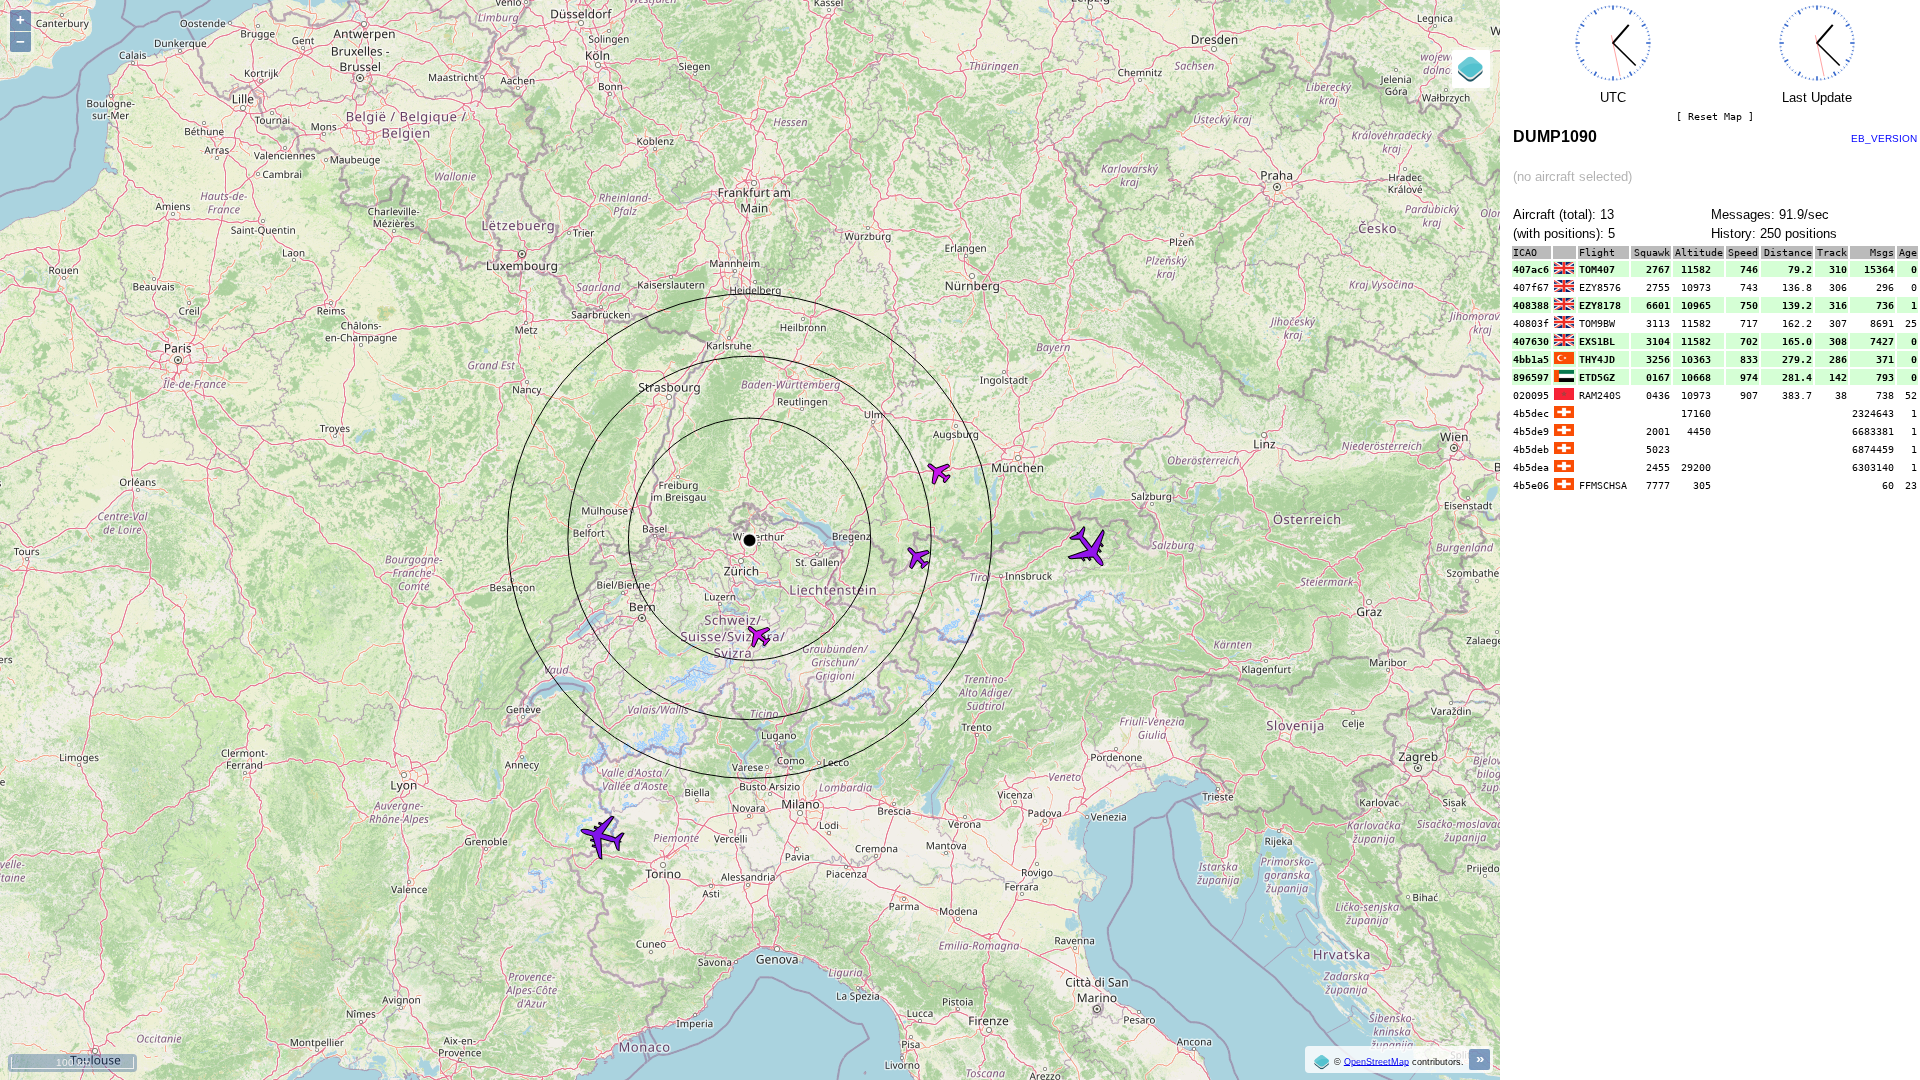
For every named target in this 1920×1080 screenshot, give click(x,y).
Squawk (1652, 252)
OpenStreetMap (1376, 1061)
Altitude (1699, 252)
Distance (1788, 252)
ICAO (1525, 252)
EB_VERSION (1884, 138)
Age (1908, 252)
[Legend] (1471, 69)
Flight (1597, 252)
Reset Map (1715, 116)
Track (1832, 252)
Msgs (1882, 252)
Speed (1743, 252)
